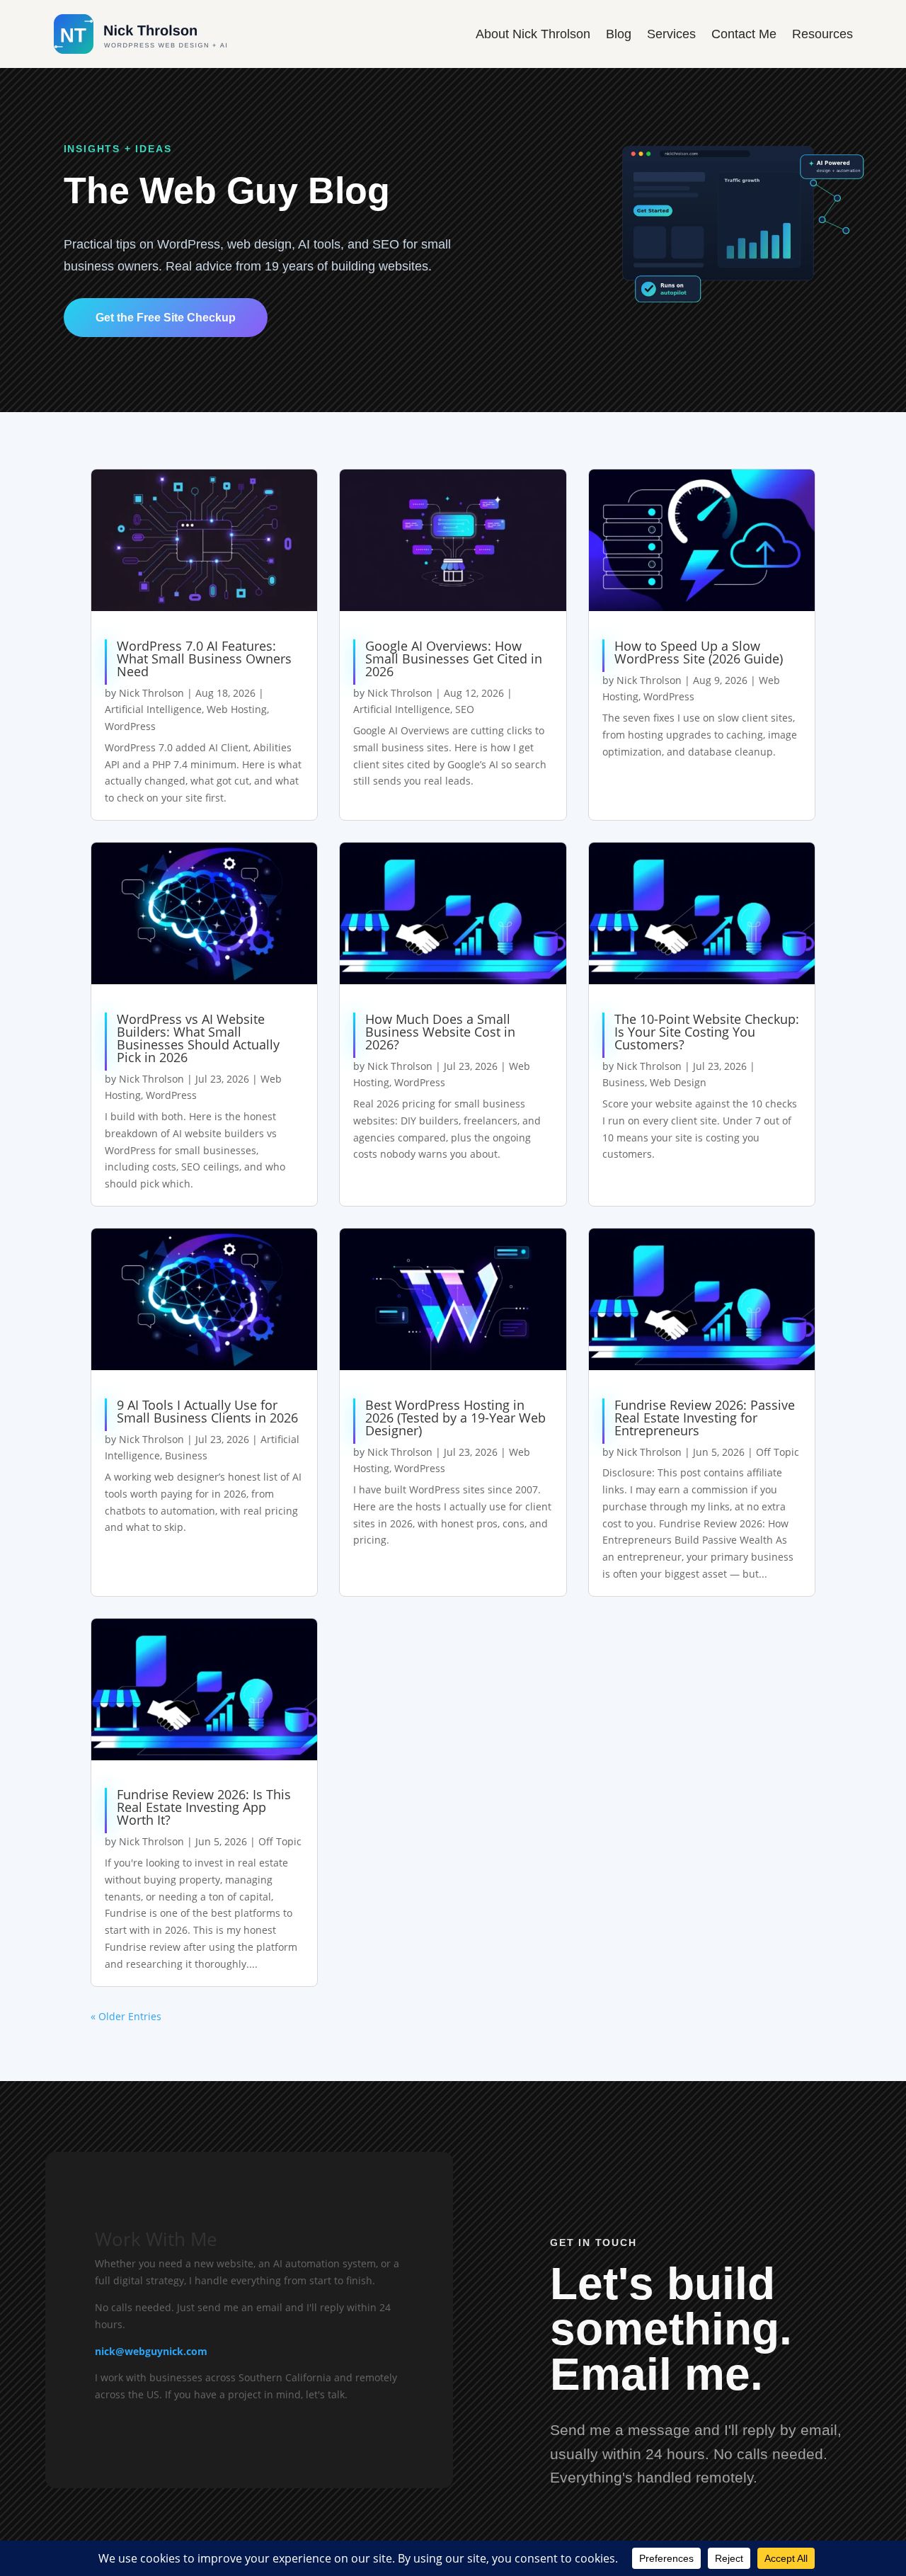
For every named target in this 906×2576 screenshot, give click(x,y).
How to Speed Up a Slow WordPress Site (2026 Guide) (699, 652)
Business (624, 1082)
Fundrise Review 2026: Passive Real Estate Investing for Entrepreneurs (705, 1418)
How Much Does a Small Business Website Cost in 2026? (440, 1032)
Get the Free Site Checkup (166, 318)
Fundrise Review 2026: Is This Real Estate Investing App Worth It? (204, 1807)
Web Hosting (237, 709)
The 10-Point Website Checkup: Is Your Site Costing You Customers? (707, 1032)
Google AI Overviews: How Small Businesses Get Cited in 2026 (454, 659)
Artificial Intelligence (153, 709)
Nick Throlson (151, 693)
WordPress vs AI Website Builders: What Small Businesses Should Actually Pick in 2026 (198, 1038)
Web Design (678, 1082)
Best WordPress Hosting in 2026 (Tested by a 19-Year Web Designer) (455, 1418)
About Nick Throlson (533, 34)
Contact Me (744, 34)
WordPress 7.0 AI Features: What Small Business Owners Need (204, 659)
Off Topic (778, 1452)
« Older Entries (126, 2016)
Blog (619, 34)
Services (671, 34)
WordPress (130, 726)
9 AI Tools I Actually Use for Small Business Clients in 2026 (207, 1411)
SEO (465, 709)
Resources (822, 34)
